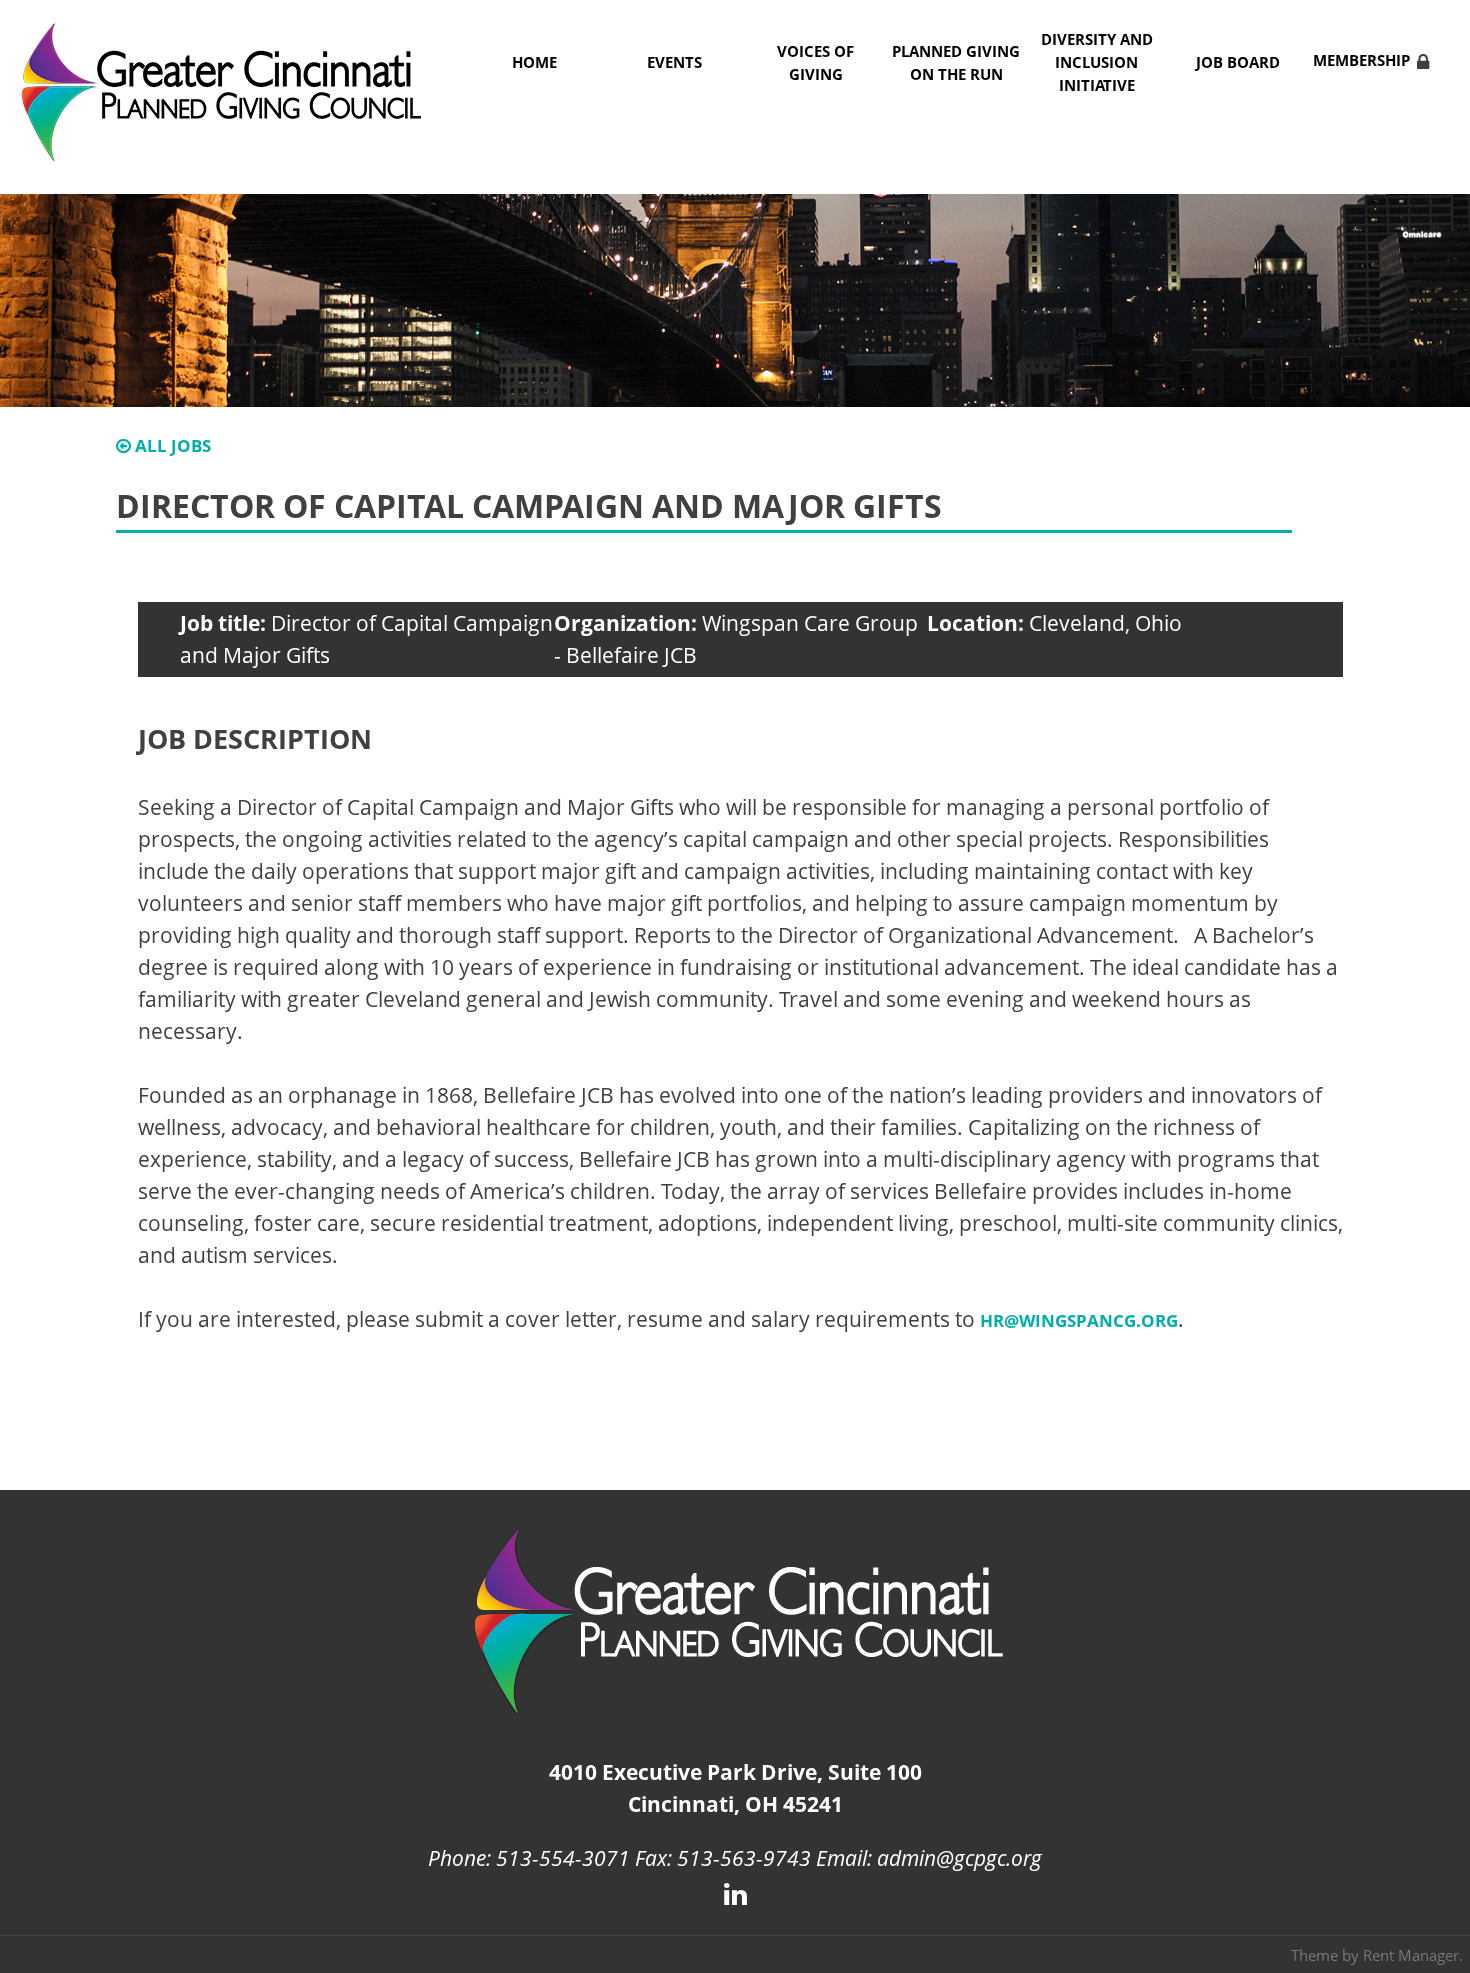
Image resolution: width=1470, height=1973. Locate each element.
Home (534, 62)
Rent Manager (1411, 1955)
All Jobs (171, 445)
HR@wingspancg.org (1079, 1320)
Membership (1361, 60)
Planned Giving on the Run (956, 63)
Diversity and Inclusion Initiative (1097, 62)
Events (674, 62)
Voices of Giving (815, 63)
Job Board (1238, 62)
